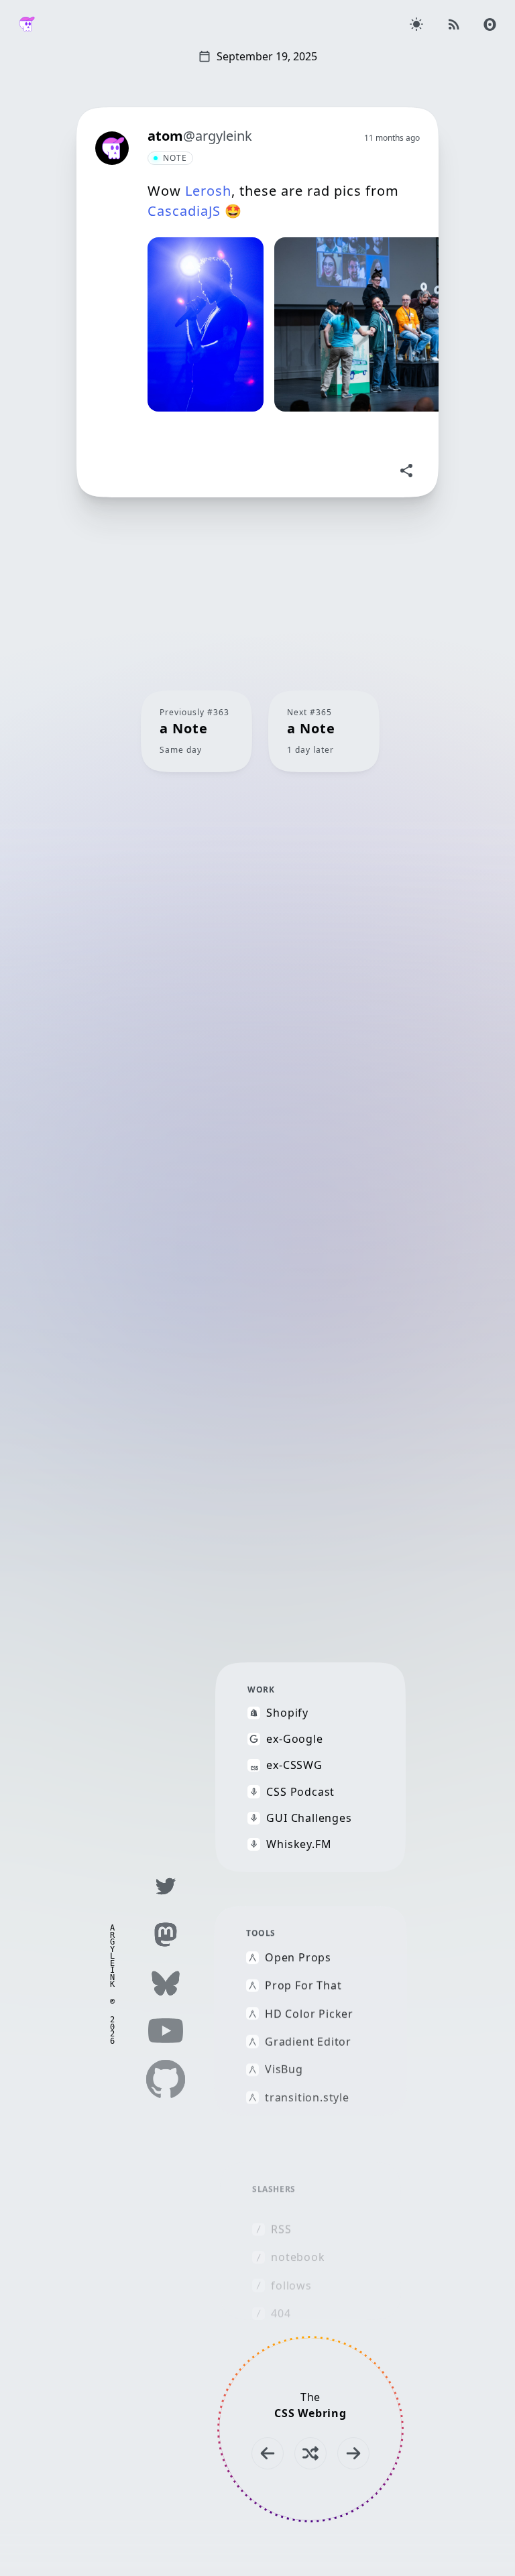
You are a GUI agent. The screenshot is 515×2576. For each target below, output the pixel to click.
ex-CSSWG (294, 1765)
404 (281, 2314)
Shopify (287, 1713)
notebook (298, 2257)
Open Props (298, 1958)
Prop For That (303, 1986)
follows (291, 2285)
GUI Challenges (309, 1818)
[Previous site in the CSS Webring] (268, 2453)
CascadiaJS (184, 211)
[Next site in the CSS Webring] (353, 2453)
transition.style (307, 2097)
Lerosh (208, 191)
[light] (416, 24)
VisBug (284, 2070)
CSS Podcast (300, 1791)
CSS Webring (310, 2413)
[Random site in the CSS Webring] (310, 2453)
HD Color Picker (309, 2013)
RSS (281, 2229)
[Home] (27, 24)
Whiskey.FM (299, 1844)
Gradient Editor (308, 2041)
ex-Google (294, 1739)
